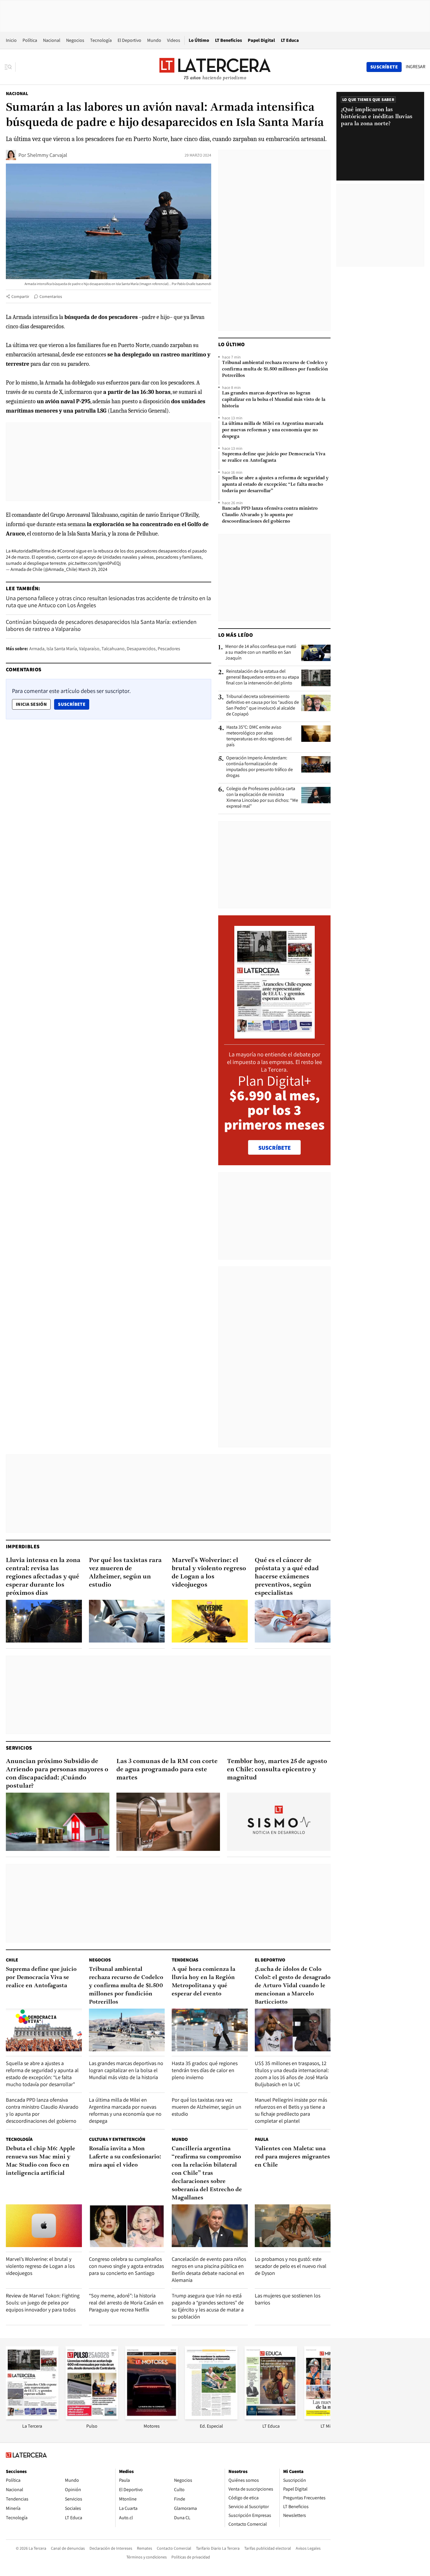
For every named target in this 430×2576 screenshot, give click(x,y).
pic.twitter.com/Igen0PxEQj (94, 563)
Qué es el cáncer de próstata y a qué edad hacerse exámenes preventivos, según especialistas (287, 1577)
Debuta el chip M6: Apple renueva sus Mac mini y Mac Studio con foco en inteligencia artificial (41, 2161)
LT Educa (290, 40)
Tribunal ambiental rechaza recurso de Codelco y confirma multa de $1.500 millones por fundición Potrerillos (275, 369)
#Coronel (66, 551)
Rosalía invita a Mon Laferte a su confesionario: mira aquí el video (125, 2157)
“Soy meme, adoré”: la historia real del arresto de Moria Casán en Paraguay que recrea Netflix (126, 2303)
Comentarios (51, 296)
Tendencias (185, 1960)
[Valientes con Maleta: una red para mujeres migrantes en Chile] (293, 2226)
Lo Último (199, 40)
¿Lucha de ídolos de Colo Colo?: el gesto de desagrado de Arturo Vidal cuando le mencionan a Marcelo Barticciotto (293, 1986)
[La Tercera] (32, 2418)
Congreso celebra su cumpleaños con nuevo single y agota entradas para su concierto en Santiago (126, 2266)
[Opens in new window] (152, 2418)
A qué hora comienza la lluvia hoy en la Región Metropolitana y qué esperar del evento (203, 1982)
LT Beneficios (228, 40)
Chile (12, 1960)
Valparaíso (89, 649)
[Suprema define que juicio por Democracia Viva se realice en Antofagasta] (44, 2030)
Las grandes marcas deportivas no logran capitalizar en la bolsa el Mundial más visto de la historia (274, 400)
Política (30, 40)
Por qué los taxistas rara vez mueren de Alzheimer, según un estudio (125, 1573)
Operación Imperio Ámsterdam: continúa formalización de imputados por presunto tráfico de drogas (259, 767)
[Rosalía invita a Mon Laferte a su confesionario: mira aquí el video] (127, 2226)
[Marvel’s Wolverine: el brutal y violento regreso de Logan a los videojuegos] (210, 1621)
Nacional (52, 40)
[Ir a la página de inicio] (215, 67)
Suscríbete (73, 704)
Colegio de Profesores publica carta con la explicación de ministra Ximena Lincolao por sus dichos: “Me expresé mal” (262, 797)
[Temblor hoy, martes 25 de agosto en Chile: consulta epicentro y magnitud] (279, 1822)
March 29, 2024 (93, 569)
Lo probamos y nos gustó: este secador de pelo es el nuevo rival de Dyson (291, 2266)
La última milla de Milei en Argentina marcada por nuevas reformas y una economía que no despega (273, 430)
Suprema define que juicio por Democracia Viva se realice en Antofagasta (274, 457)
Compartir (20, 296)
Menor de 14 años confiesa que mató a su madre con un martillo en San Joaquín (261, 652)
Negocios (75, 40)
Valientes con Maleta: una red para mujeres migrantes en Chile (292, 2157)
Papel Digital (261, 40)
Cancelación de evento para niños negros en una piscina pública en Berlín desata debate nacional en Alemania (209, 2269)
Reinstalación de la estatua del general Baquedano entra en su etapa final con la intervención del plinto (263, 677)
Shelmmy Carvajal (47, 155)
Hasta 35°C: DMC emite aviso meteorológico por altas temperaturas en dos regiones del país (259, 736)
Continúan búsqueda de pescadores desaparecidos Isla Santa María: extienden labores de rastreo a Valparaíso (101, 625)
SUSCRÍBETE (275, 1148)
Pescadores (169, 649)
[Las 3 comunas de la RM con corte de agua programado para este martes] (168, 1822)
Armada (37, 649)
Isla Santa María (62, 649)
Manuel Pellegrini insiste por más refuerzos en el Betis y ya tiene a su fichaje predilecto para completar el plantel (291, 2110)
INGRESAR (416, 67)
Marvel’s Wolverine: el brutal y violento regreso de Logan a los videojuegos (209, 1573)
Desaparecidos (141, 649)
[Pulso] (92, 2418)
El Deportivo (129, 40)
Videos (174, 40)
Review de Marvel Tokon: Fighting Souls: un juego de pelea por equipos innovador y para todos (43, 2303)
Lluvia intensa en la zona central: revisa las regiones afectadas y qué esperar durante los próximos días (43, 1577)
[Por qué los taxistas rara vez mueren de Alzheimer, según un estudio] (127, 1621)
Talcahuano (113, 649)
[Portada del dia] (275, 1035)
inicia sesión (31, 704)
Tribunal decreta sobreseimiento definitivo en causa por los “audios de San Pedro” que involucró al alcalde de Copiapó (263, 705)
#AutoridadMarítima (31, 551)
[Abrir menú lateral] (10, 67)
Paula (262, 2139)
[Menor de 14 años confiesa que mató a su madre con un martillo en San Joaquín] (316, 653)
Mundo (154, 40)
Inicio (11, 40)
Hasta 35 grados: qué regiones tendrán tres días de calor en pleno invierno (205, 2070)
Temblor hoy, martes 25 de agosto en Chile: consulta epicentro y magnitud (277, 1770)
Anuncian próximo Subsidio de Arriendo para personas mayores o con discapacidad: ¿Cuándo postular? (57, 1774)
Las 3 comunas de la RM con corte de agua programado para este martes (167, 1770)
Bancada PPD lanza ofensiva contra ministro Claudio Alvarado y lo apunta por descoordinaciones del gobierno (270, 515)
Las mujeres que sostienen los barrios (288, 2299)
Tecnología (101, 40)
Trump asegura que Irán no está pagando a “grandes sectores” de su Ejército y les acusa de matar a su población (208, 2306)
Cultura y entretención (117, 2139)
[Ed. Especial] (211, 2418)
